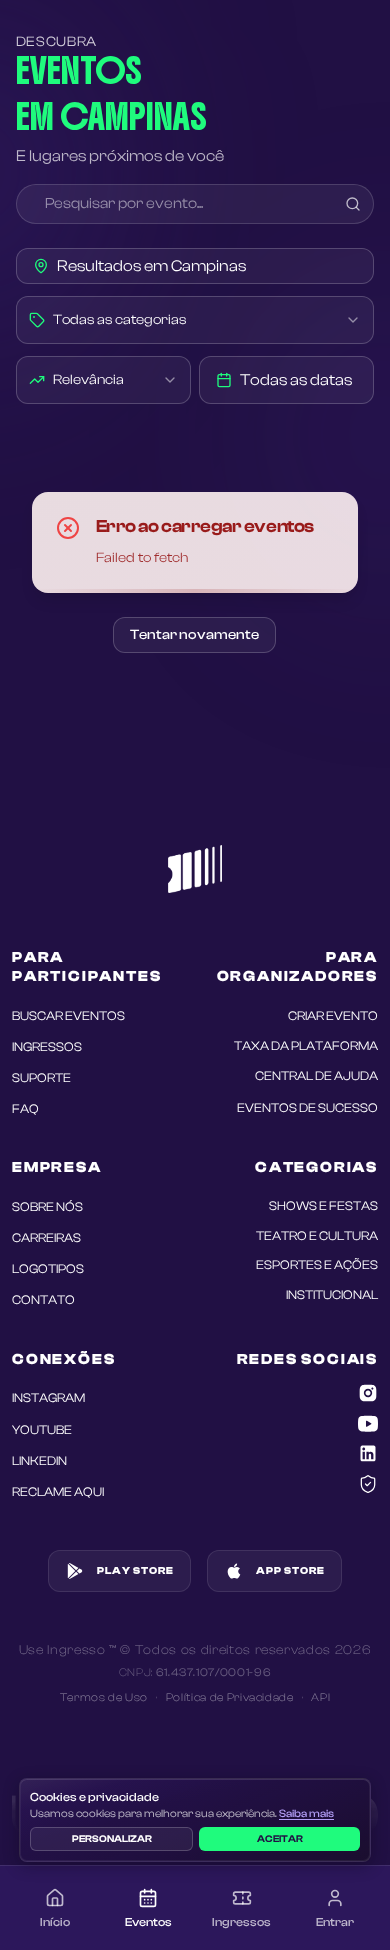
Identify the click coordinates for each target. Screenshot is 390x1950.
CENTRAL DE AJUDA (316, 1076)
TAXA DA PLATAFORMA (306, 1046)
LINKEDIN (39, 1461)
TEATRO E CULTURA (317, 1236)
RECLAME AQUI (58, 1492)
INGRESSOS (47, 1047)
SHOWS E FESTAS (323, 1206)
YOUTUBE (42, 1430)
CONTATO (43, 1300)
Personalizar (112, 1839)
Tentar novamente (194, 635)
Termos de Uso (104, 1697)
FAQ (25, 1109)
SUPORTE (41, 1078)
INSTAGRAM (48, 1398)
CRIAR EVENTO (333, 1016)
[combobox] (195, 320)
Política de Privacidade (230, 1697)
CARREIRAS (46, 1238)
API (320, 1697)
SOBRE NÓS (47, 1207)
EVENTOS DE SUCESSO (307, 1108)
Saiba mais (306, 1813)
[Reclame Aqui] (368, 1484)
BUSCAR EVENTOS (68, 1016)
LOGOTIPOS (48, 1269)
